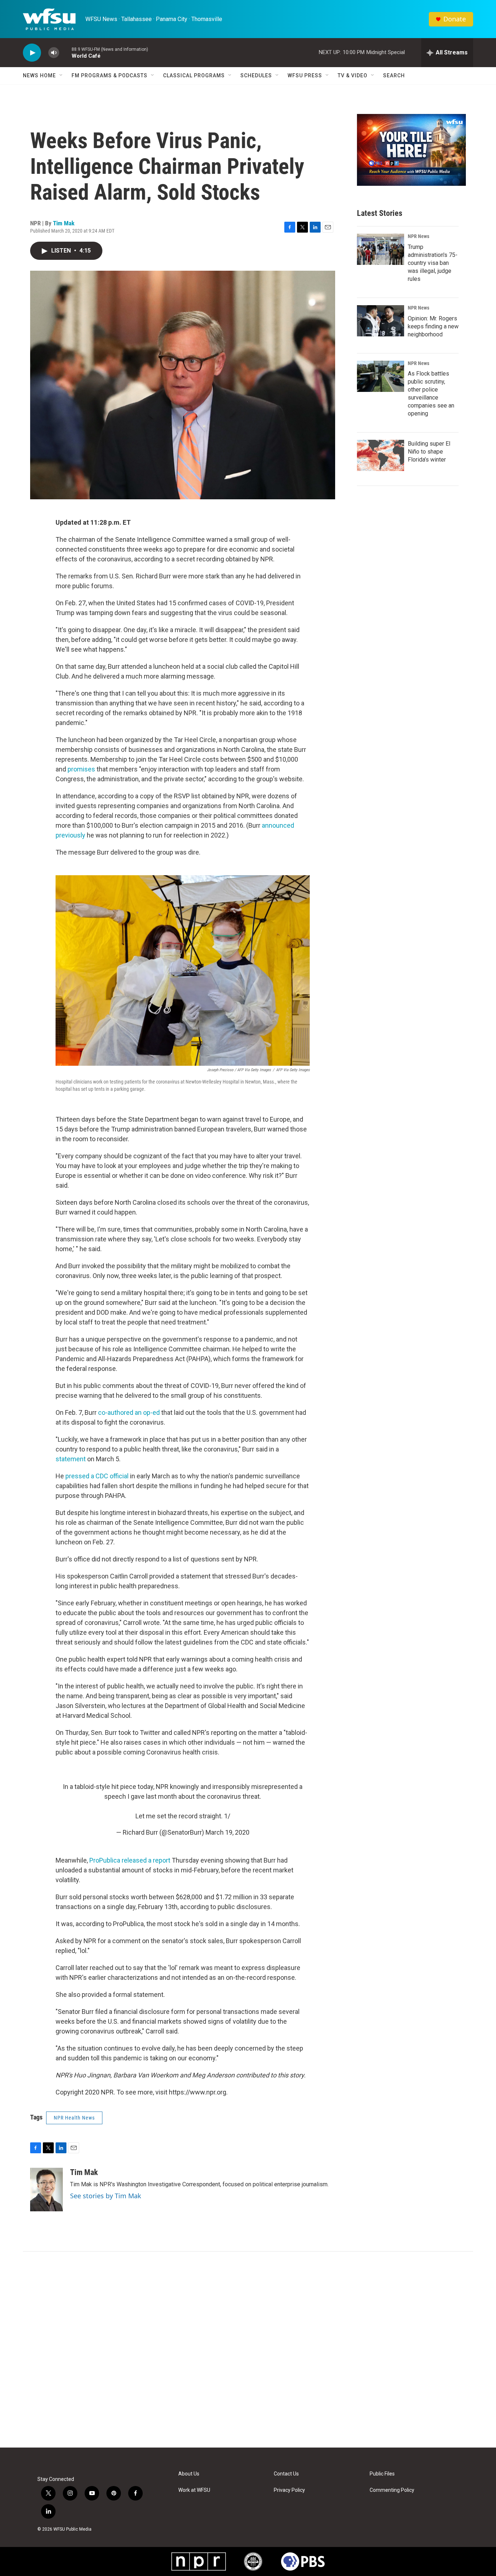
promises (82, 769)
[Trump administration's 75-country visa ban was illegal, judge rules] (381, 249)
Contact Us (286, 2474)
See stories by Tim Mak (106, 2196)
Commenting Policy (392, 2490)
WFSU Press (305, 75)
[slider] (65, 52)
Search (394, 75)
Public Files (382, 2474)
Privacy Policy (289, 2490)
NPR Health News (74, 2118)
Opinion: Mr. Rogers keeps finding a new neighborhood (433, 326)
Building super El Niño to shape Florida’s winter (429, 452)
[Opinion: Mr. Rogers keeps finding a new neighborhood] (381, 321)
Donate (455, 19)
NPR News (418, 236)
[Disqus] (248, 2350)
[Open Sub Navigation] (61, 75)
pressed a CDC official (97, 1476)
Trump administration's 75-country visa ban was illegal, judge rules (433, 263)
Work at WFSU (194, 2490)
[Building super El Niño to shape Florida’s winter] (381, 455)
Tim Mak (64, 223)
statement (71, 1459)
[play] (32, 53)
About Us (189, 2474)
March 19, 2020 (227, 1832)
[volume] (54, 53)
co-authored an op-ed (129, 1412)
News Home (39, 75)
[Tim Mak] (46, 2190)
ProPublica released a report (130, 1860)
